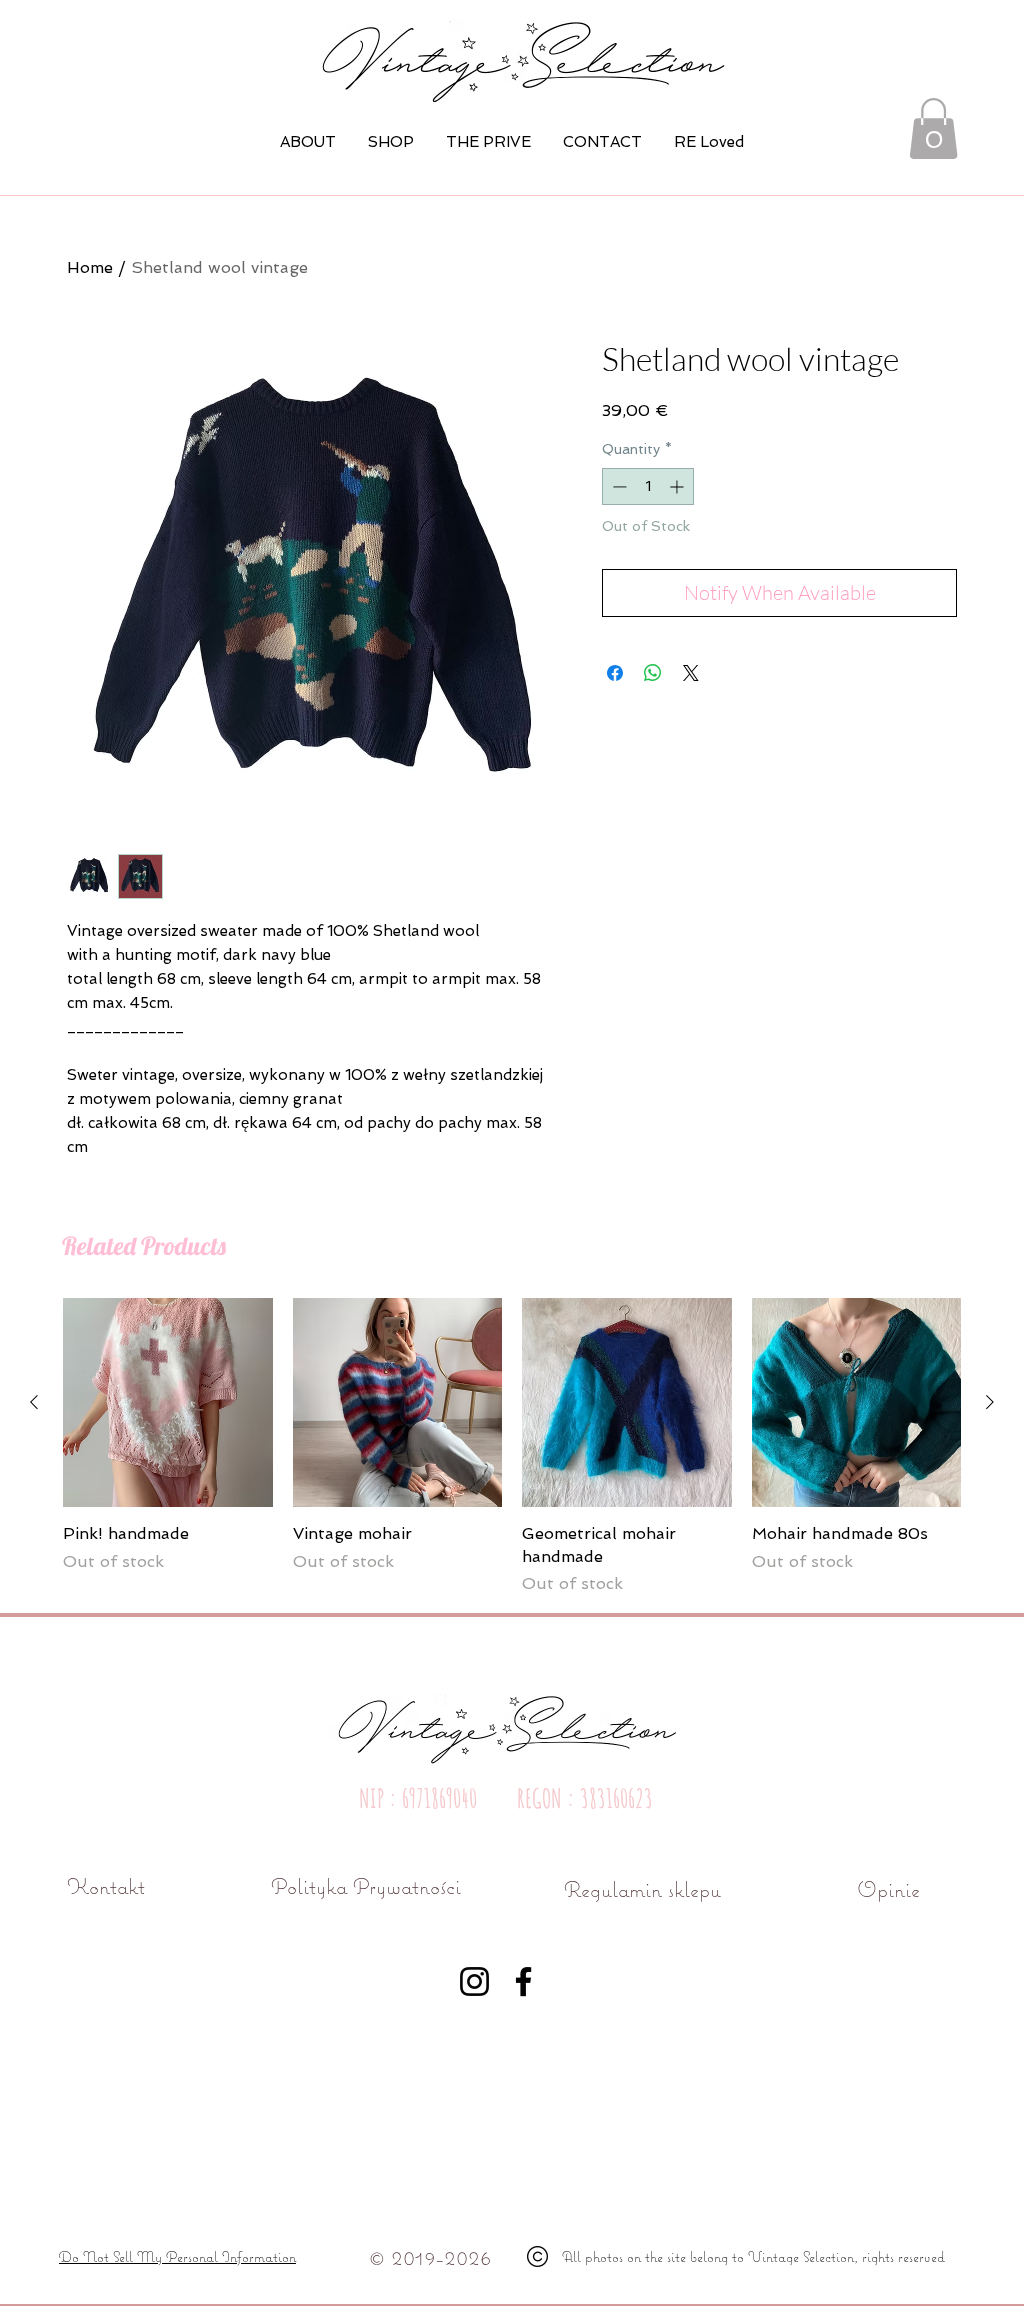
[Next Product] (990, 1402)
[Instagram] (474, 1981)
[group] (512, 1447)
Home (90, 267)
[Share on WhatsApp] (653, 673)
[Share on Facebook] (615, 673)
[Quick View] (168, 1403)
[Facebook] (523, 1981)
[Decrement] (617, 486)
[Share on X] (691, 673)
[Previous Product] (34, 1402)
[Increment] (678, 486)
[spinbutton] (648, 486)
